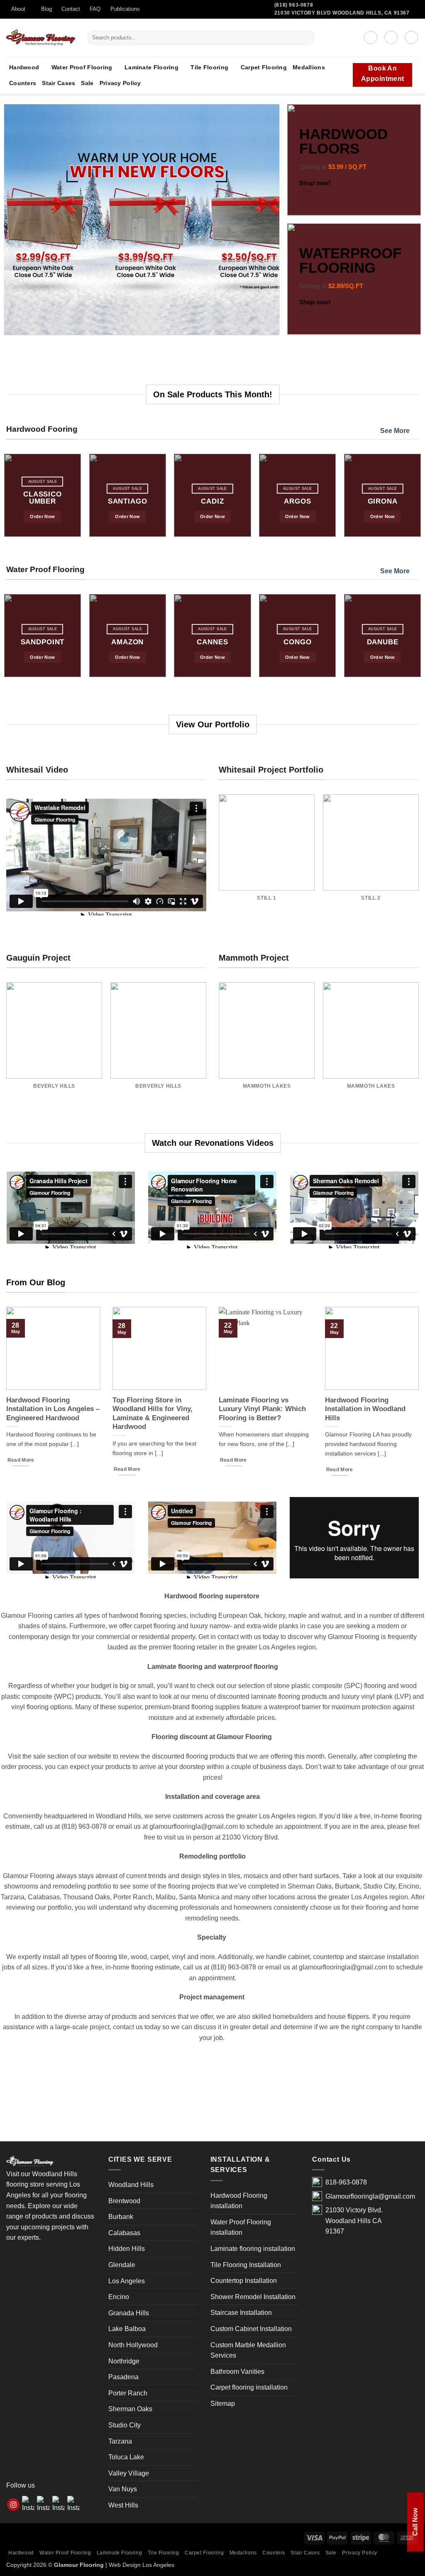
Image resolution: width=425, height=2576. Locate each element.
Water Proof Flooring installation (241, 2227)
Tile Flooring (209, 67)
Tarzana (120, 2441)
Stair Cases (59, 83)
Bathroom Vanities (237, 2372)
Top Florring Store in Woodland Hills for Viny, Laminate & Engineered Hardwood (153, 1414)
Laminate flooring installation (253, 2249)
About (18, 9)
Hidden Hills (127, 2249)
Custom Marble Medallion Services (248, 2350)
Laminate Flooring (151, 67)
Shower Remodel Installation (253, 2297)
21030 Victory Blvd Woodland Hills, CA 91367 (342, 13)
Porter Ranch (128, 2393)
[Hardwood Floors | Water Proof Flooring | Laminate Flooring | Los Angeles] (41, 38)
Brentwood (124, 2201)
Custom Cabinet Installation (251, 2329)
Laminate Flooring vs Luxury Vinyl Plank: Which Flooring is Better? (262, 1409)
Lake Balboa (127, 2329)
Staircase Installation (241, 2313)
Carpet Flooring (264, 67)
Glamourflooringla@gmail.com (370, 2196)
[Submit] (307, 37)
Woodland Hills (131, 2185)
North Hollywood (133, 2345)
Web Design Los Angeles (142, 2565)
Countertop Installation (244, 2281)
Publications (125, 9)
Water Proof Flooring (82, 67)
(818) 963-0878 (294, 5)
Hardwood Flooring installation (239, 2201)
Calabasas (124, 2233)
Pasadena (123, 2377)
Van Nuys (123, 2489)
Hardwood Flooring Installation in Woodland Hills (365, 1409)
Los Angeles (127, 2281)
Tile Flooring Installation (246, 2265)
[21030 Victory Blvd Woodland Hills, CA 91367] (412, 15)
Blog (46, 9)
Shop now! (315, 182)
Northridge (124, 2361)
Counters (23, 83)
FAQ (95, 9)
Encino (119, 2297)
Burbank (121, 2217)
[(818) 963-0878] (421, 15)
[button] (371, 37)
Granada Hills (129, 2313)
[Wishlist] (391, 37)
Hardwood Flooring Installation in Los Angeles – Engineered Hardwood (53, 1409)
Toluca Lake (126, 2457)
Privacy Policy (120, 83)
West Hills (123, 2505)
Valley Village (129, 2473)
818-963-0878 (346, 2182)
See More (395, 431)
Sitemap (223, 2404)
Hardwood (24, 67)
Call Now (415, 2522)
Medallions (309, 67)
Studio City (125, 2425)
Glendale (122, 2265)
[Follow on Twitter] (149, 13)
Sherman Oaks (130, 2409)
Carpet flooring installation (249, 2387)
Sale (87, 83)
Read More (21, 1460)
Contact (71, 9)
